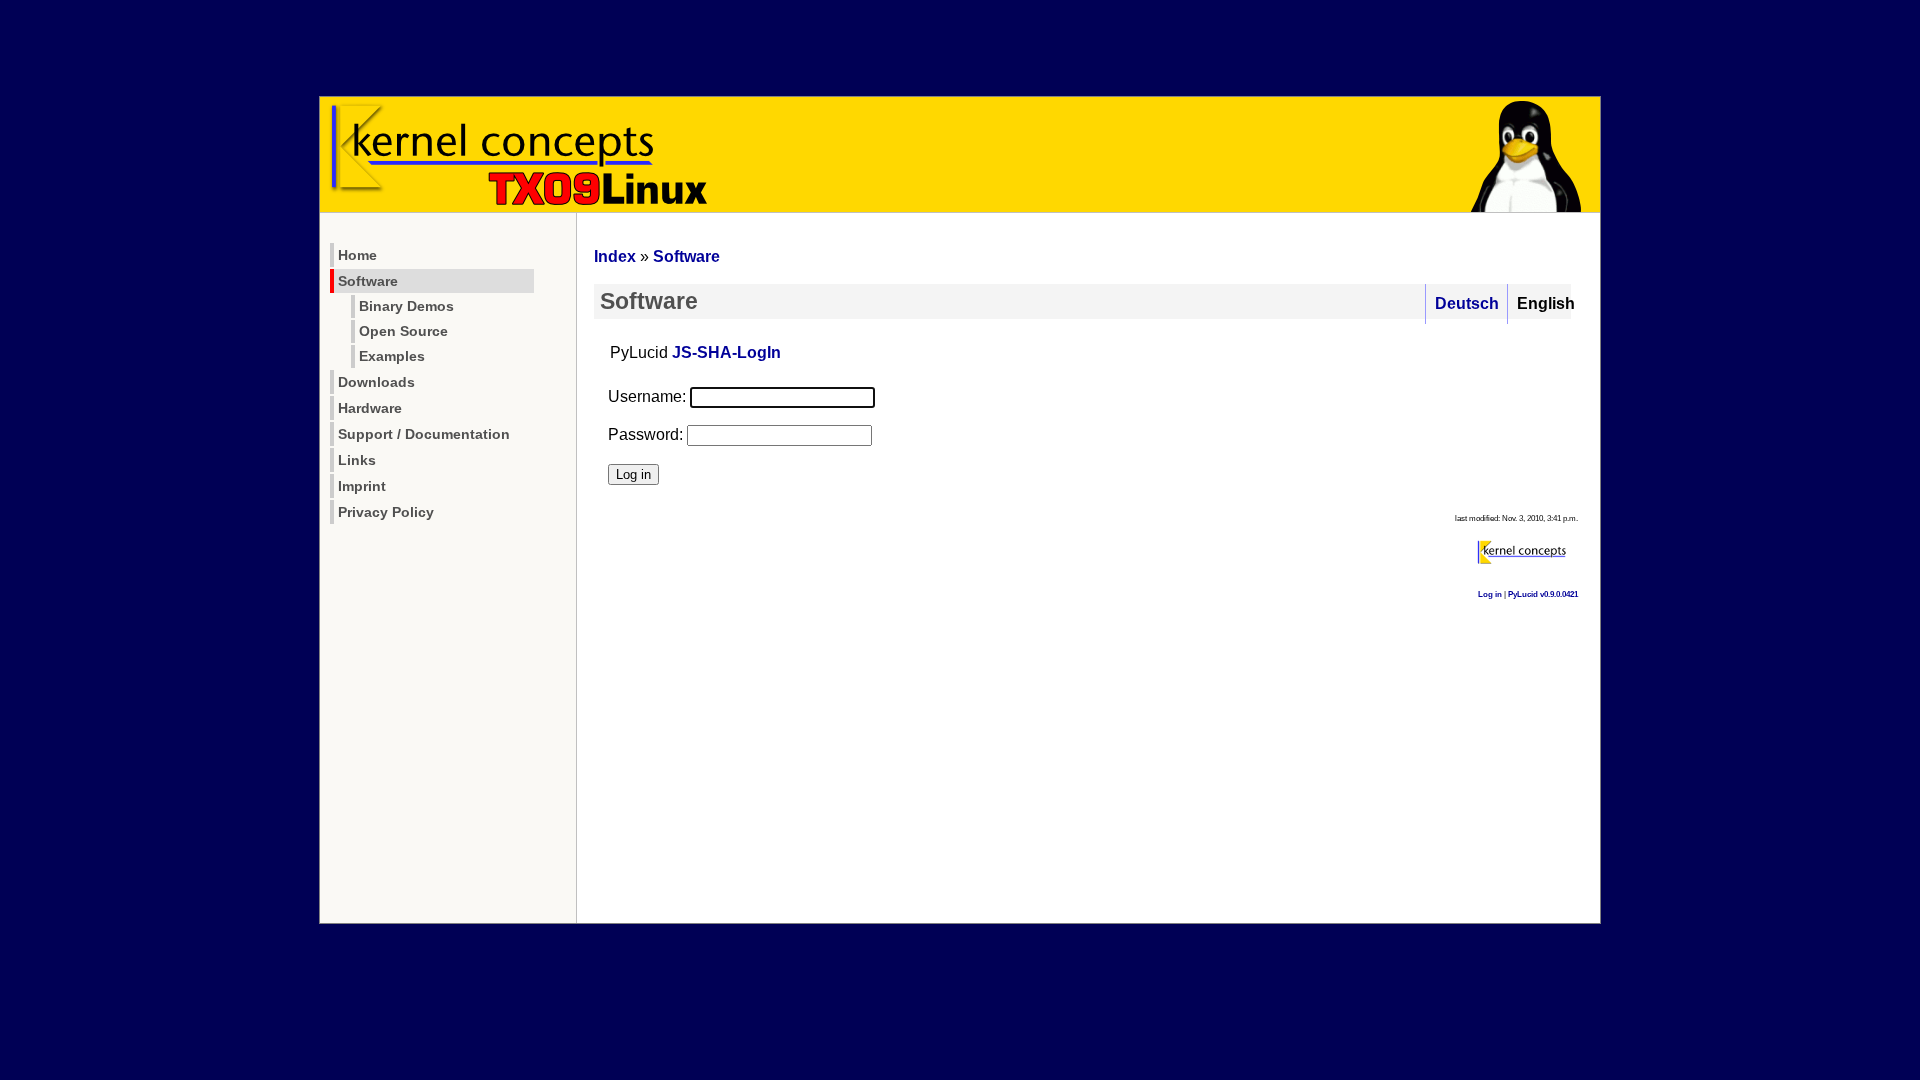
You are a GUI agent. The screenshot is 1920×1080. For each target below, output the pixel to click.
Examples (392, 356)
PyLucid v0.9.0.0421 (1543, 594)
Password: (645, 434)
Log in (1490, 594)
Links (357, 460)
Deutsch (1467, 303)
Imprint (362, 486)
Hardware (370, 408)
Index (615, 256)
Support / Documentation (424, 434)
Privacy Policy (386, 512)
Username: (647, 396)
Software (368, 281)
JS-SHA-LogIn (726, 352)
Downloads (376, 382)
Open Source (403, 331)
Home (357, 255)
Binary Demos (406, 306)
